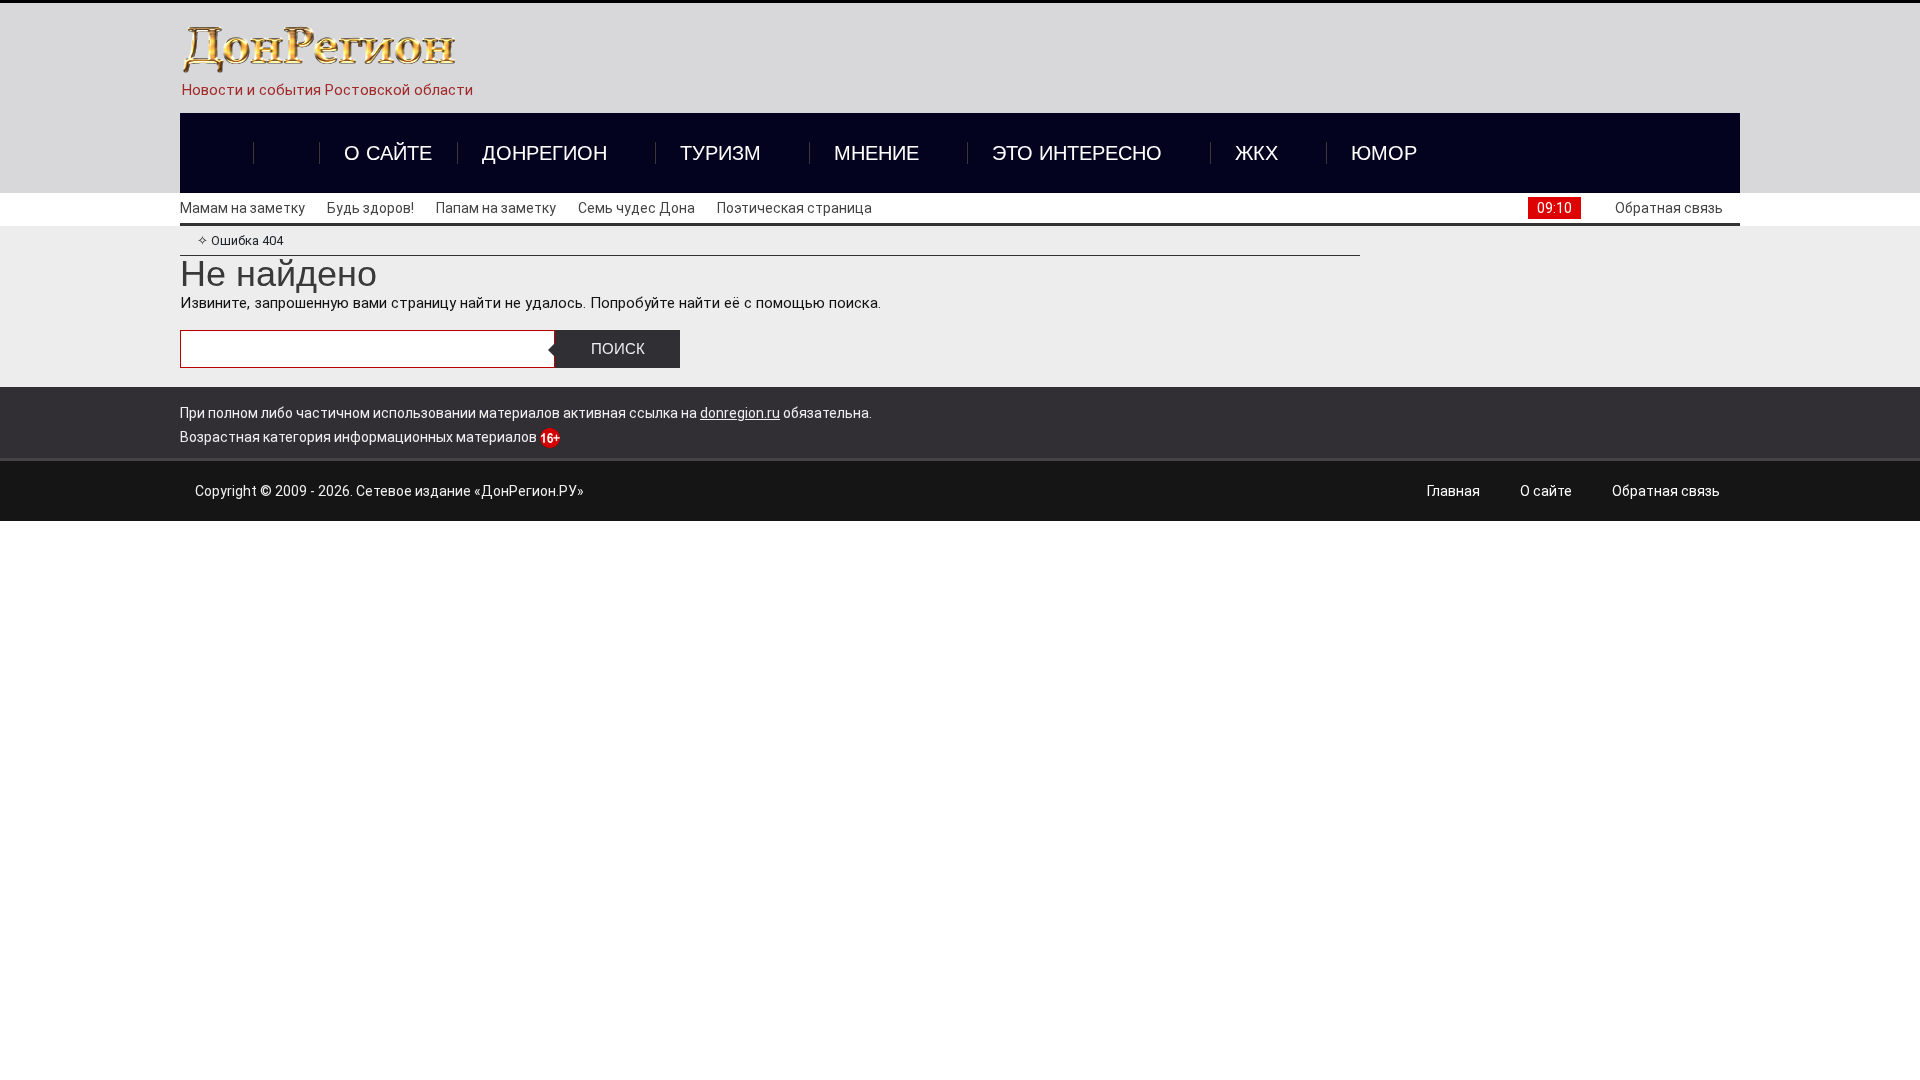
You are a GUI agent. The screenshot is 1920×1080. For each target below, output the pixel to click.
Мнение (876, 153)
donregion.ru (740, 413)
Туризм (720, 153)
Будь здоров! (370, 208)
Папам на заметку (496, 208)
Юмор (1384, 153)
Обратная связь (1669, 208)
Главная (1453, 491)
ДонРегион (544, 153)
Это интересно (1077, 153)
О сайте (388, 153)
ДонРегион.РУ (529, 491)
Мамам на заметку (242, 208)
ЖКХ (1256, 153)
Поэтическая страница (794, 208)
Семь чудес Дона (636, 208)
